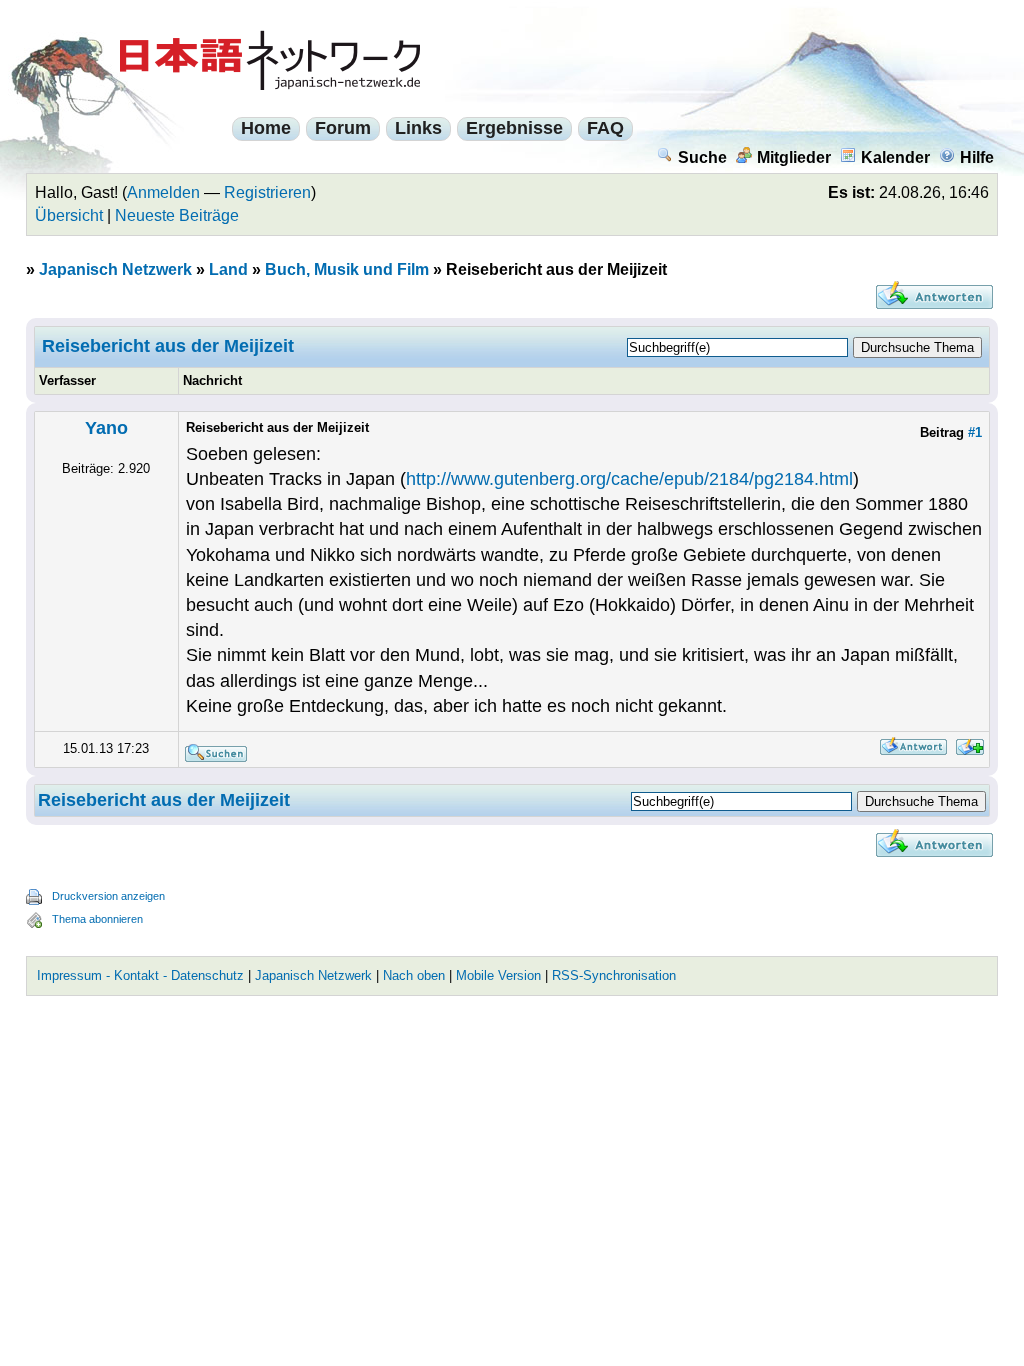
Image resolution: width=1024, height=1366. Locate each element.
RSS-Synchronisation (614, 975)
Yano (106, 428)
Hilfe (977, 157)
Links (418, 128)
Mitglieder (794, 157)
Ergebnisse (514, 128)
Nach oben (414, 975)
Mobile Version (498, 975)
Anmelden (163, 192)
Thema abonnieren (97, 919)
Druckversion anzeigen (108, 896)
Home (266, 128)
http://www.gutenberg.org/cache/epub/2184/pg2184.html (629, 479)
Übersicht (69, 215)
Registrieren (267, 192)
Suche (702, 157)
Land (228, 269)
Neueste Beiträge (177, 215)
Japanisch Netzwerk (115, 269)
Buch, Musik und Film (347, 269)
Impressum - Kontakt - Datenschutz (140, 975)
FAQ (605, 128)
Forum (343, 128)
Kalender (895, 157)
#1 (975, 432)
